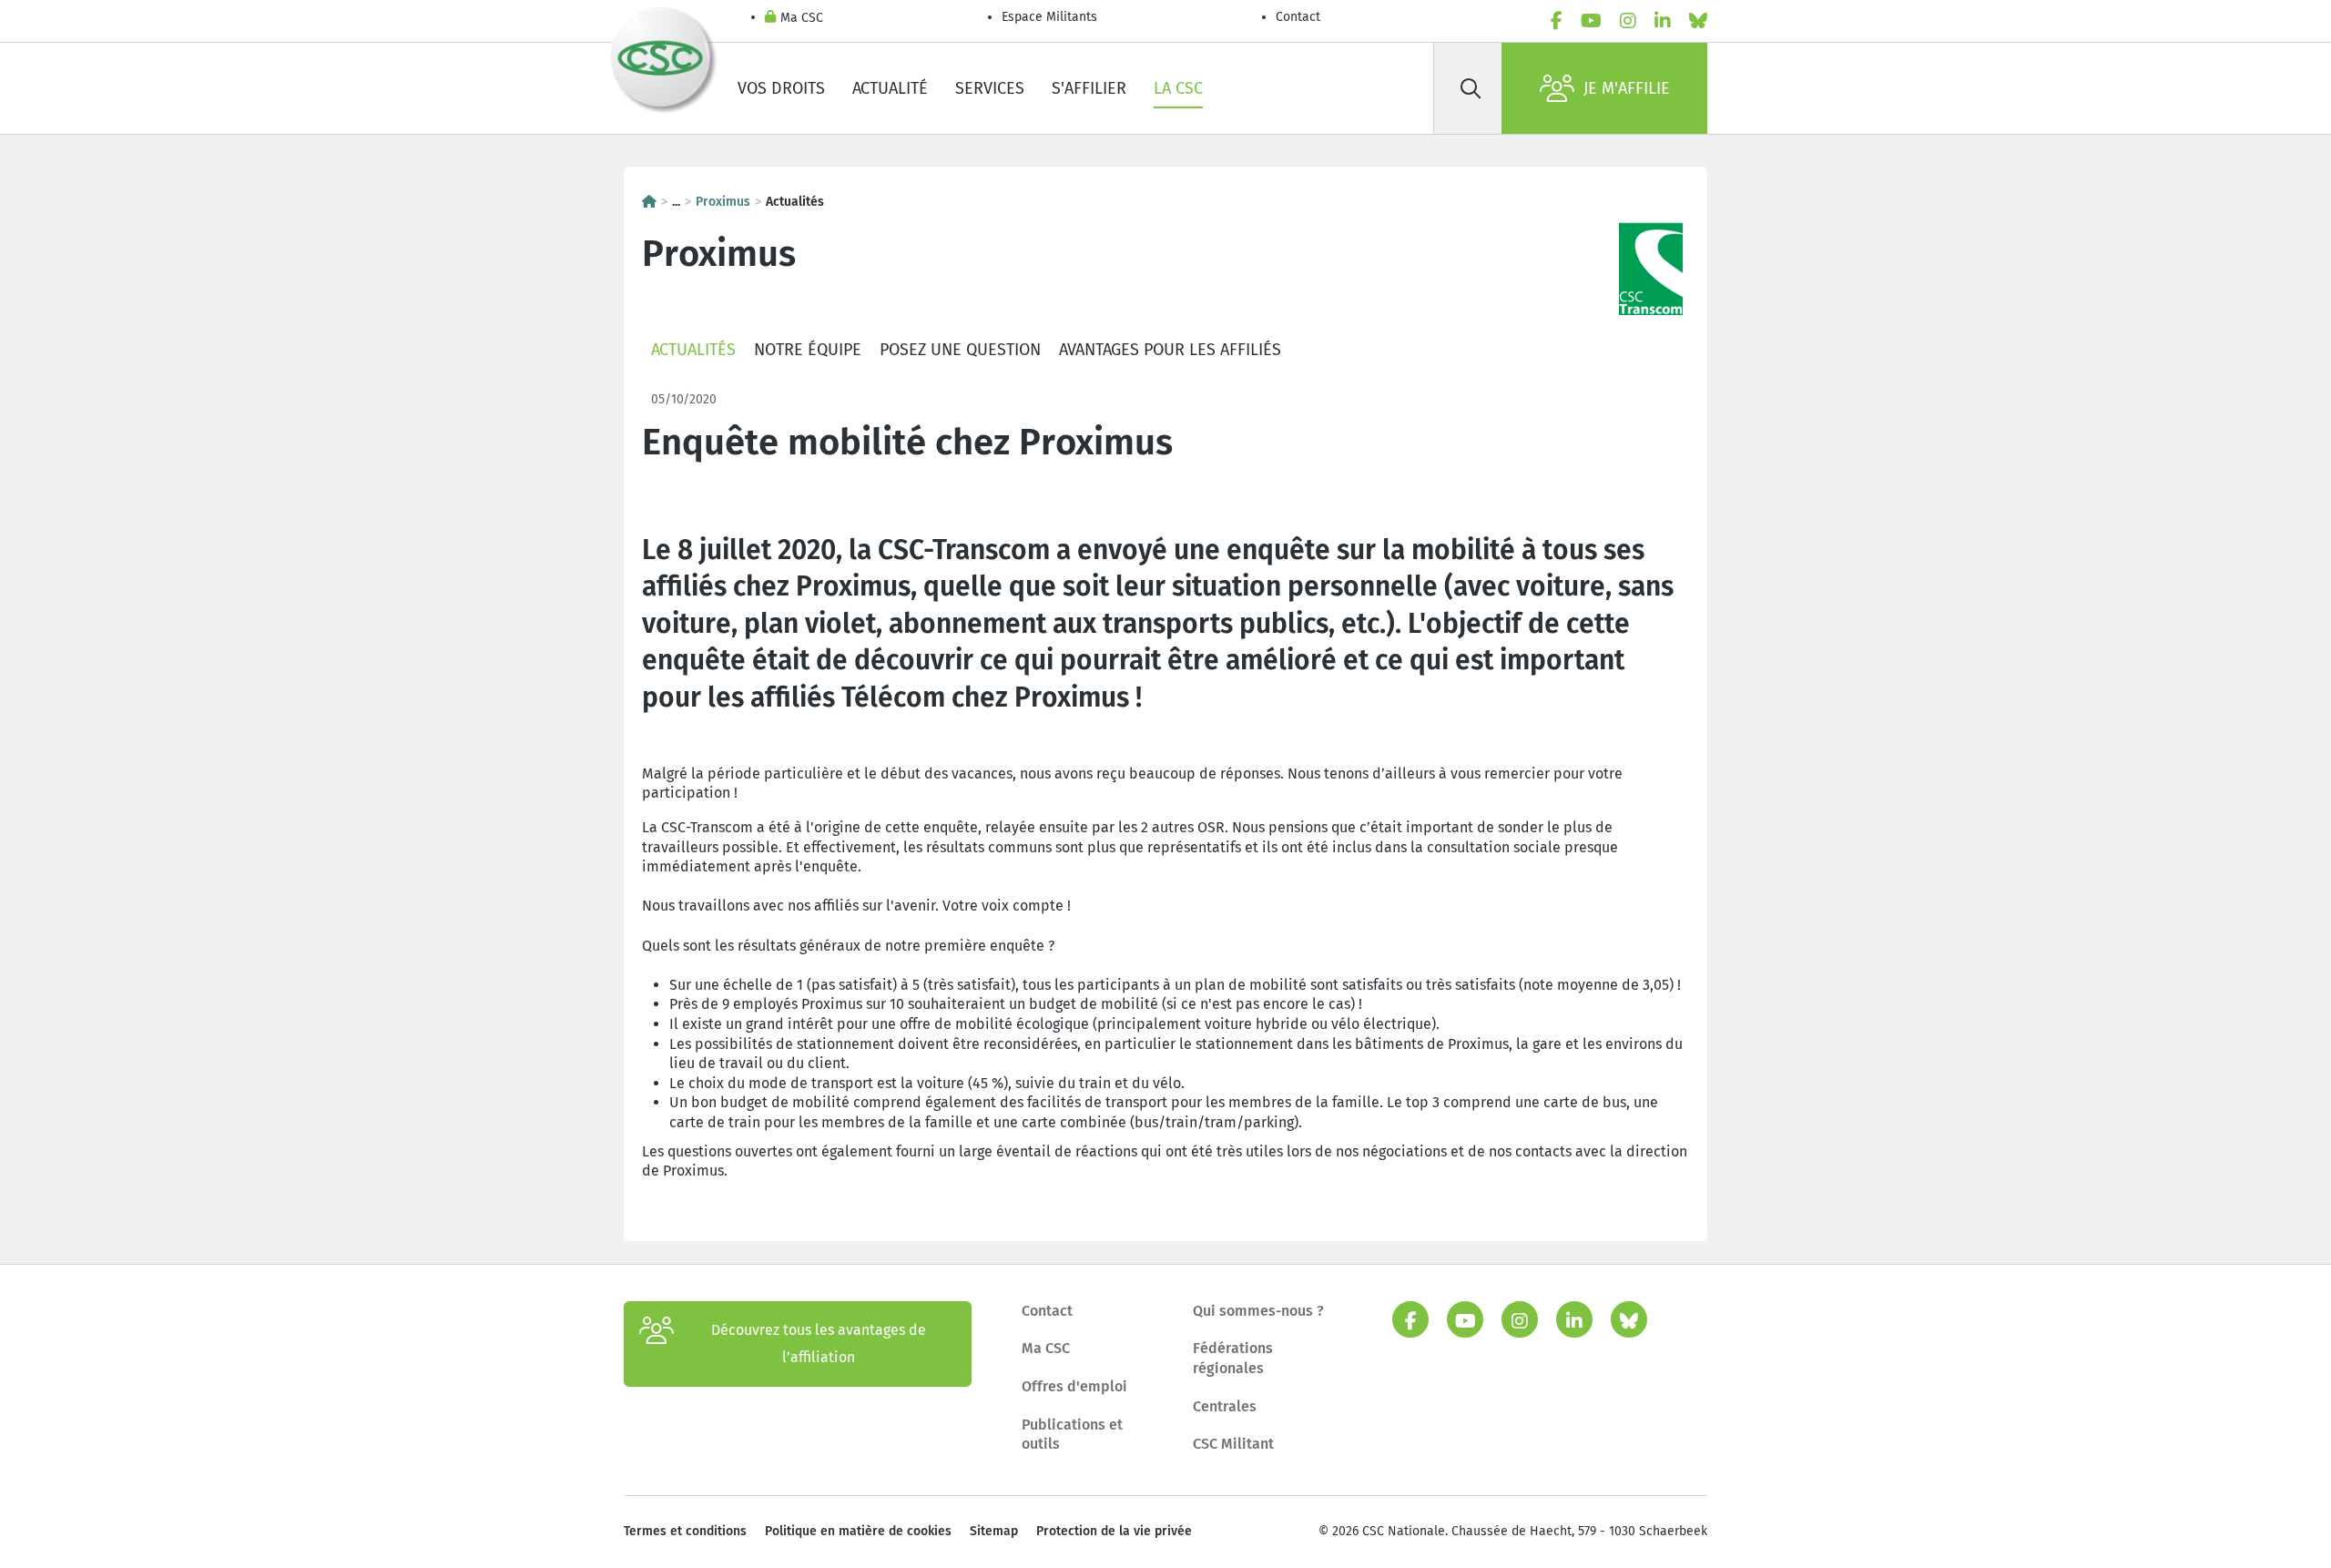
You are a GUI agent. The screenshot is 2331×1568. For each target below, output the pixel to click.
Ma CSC (802, 18)
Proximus (723, 202)
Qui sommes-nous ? (1258, 1311)
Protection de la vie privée (1114, 1531)
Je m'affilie (1627, 88)
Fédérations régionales (1233, 1358)
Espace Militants (1049, 17)
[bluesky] (1698, 21)
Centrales (1225, 1406)
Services (990, 88)
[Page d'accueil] (649, 202)
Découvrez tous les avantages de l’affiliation (819, 1344)
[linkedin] (1663, 21)
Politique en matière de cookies (858, 1531)
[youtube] (1591, 21)
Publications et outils (1072, 1435)
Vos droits (781, 88)
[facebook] (1557, 21)
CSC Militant (1233, 1444)
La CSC (1178, 88)
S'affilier (1089, 88)
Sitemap (994, 1531)
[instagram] (1628, 21)
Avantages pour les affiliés (1170, 350)
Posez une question (960, 350)
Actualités (693, 350)
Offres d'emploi (1074, 1386)
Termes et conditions (685, 1531)
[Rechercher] (1471, 88)
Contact (1298, 17)
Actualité (890, 88)
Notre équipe (808, 350)
